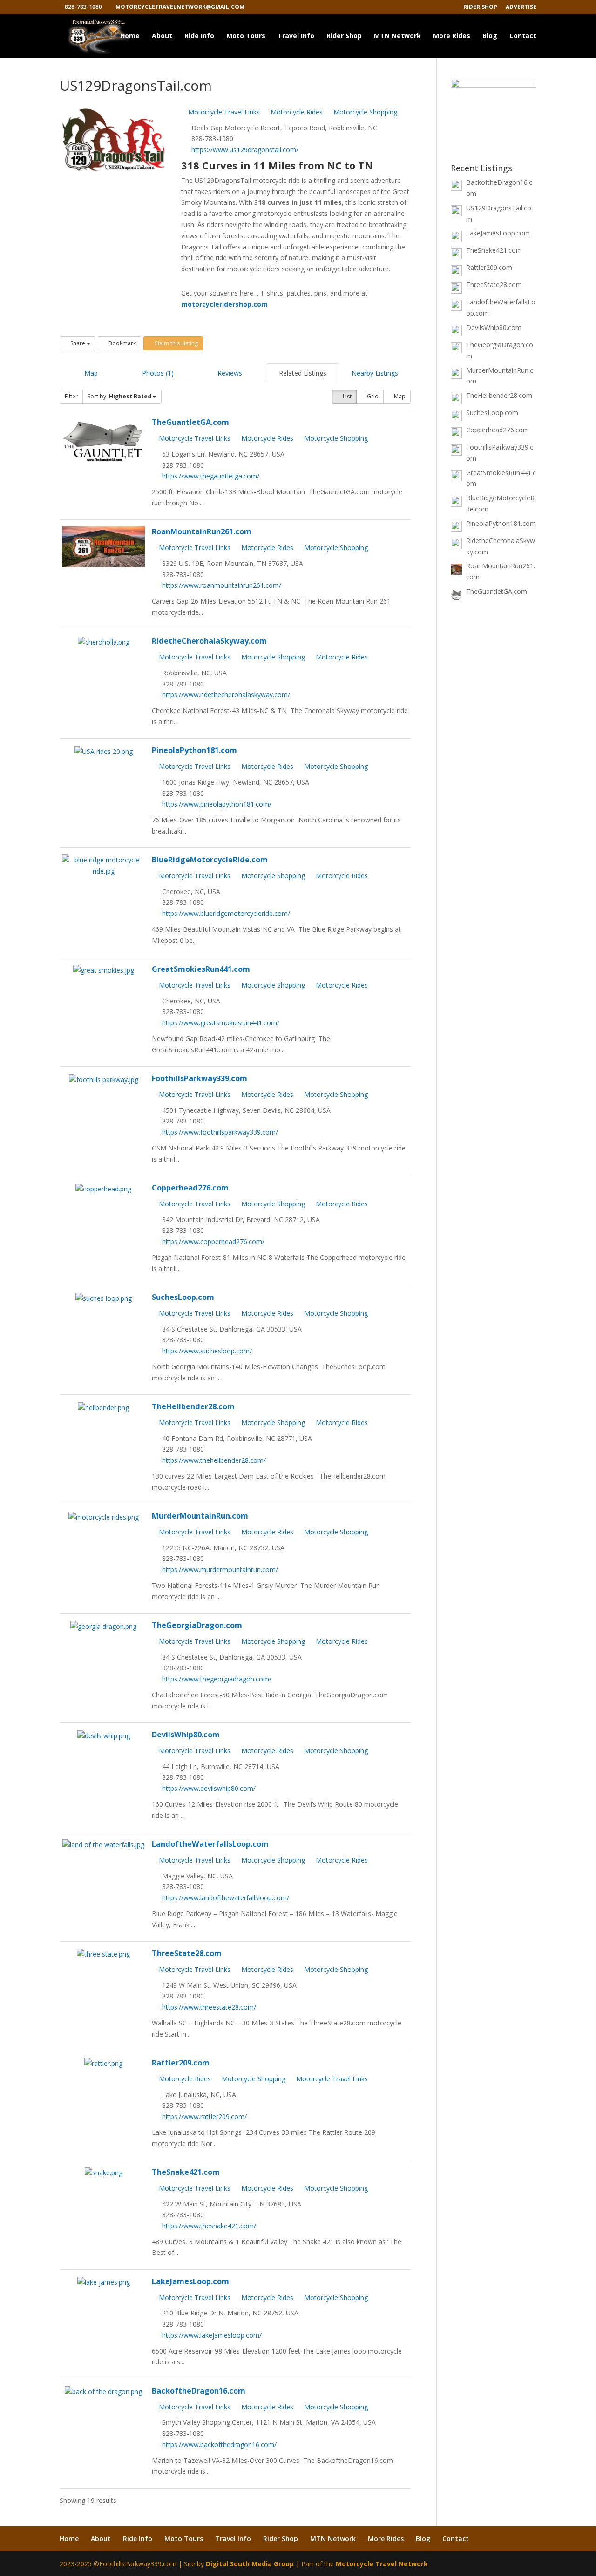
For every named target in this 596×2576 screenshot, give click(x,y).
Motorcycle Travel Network (382, 2564)
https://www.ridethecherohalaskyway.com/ (226, 695)
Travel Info (296, 36)
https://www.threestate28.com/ (209, 2007)
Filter (71, 396)
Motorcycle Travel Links (223, 112)
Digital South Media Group (250, 2564)
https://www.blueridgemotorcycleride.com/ (226, 913)
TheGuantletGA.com (190, 422)
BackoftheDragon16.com (199, 2391)
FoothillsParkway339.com (200, 1078)
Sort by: (119, 396)
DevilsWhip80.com (186, 1735)
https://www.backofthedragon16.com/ (219, 2445)
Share (78, 343)
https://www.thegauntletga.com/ (211, 476)
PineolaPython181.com (194, 750)
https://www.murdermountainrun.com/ (220, 1570)
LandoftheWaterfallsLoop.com (210, 1844)
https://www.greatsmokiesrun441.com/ (221, 1023)
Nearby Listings (375, 373)
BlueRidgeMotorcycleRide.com (210, 860)
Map (91, 373)
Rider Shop (480, 7)
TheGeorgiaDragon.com (197, 1625)
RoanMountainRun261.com (202, 531)
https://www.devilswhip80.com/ (209, 1788)
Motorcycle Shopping (364, 112)
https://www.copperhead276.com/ (213, 1241)
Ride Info (199, 36)
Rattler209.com (181, 2063)
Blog (490, 36)
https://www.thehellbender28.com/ (214, 1460)
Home (130, 36)
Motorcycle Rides (296, 112)
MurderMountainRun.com (200, 1516)
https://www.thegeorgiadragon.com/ (217, 1679)
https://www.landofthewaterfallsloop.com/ (226, 1898)
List (346, 396)
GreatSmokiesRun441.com (201, 969)
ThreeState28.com (187, 1953)
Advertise (521, 7)
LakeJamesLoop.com (190, 2281)
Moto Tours (246, 36)
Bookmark (122, 343)
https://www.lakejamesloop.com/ (212, 2335)
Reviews (230, 373)
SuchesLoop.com (183, 1297)
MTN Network (397, 36)
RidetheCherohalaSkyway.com (209, 641)
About (162, 36)
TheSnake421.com (186, 2172)
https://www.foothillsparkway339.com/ (220, 1132)
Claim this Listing (175, 343)
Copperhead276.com (190, 1188)
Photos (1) (158, 373)
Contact (523, 36)
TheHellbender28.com (193, 1406)
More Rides (452, 36)
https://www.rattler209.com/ (204, 2116)
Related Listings (303, 373)
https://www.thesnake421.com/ (209, 2226)
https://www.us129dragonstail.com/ (245, 150)
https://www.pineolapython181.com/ (217, 804)
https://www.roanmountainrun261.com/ (222, 585)
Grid (372, 396)
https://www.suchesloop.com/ (207, 1351)
